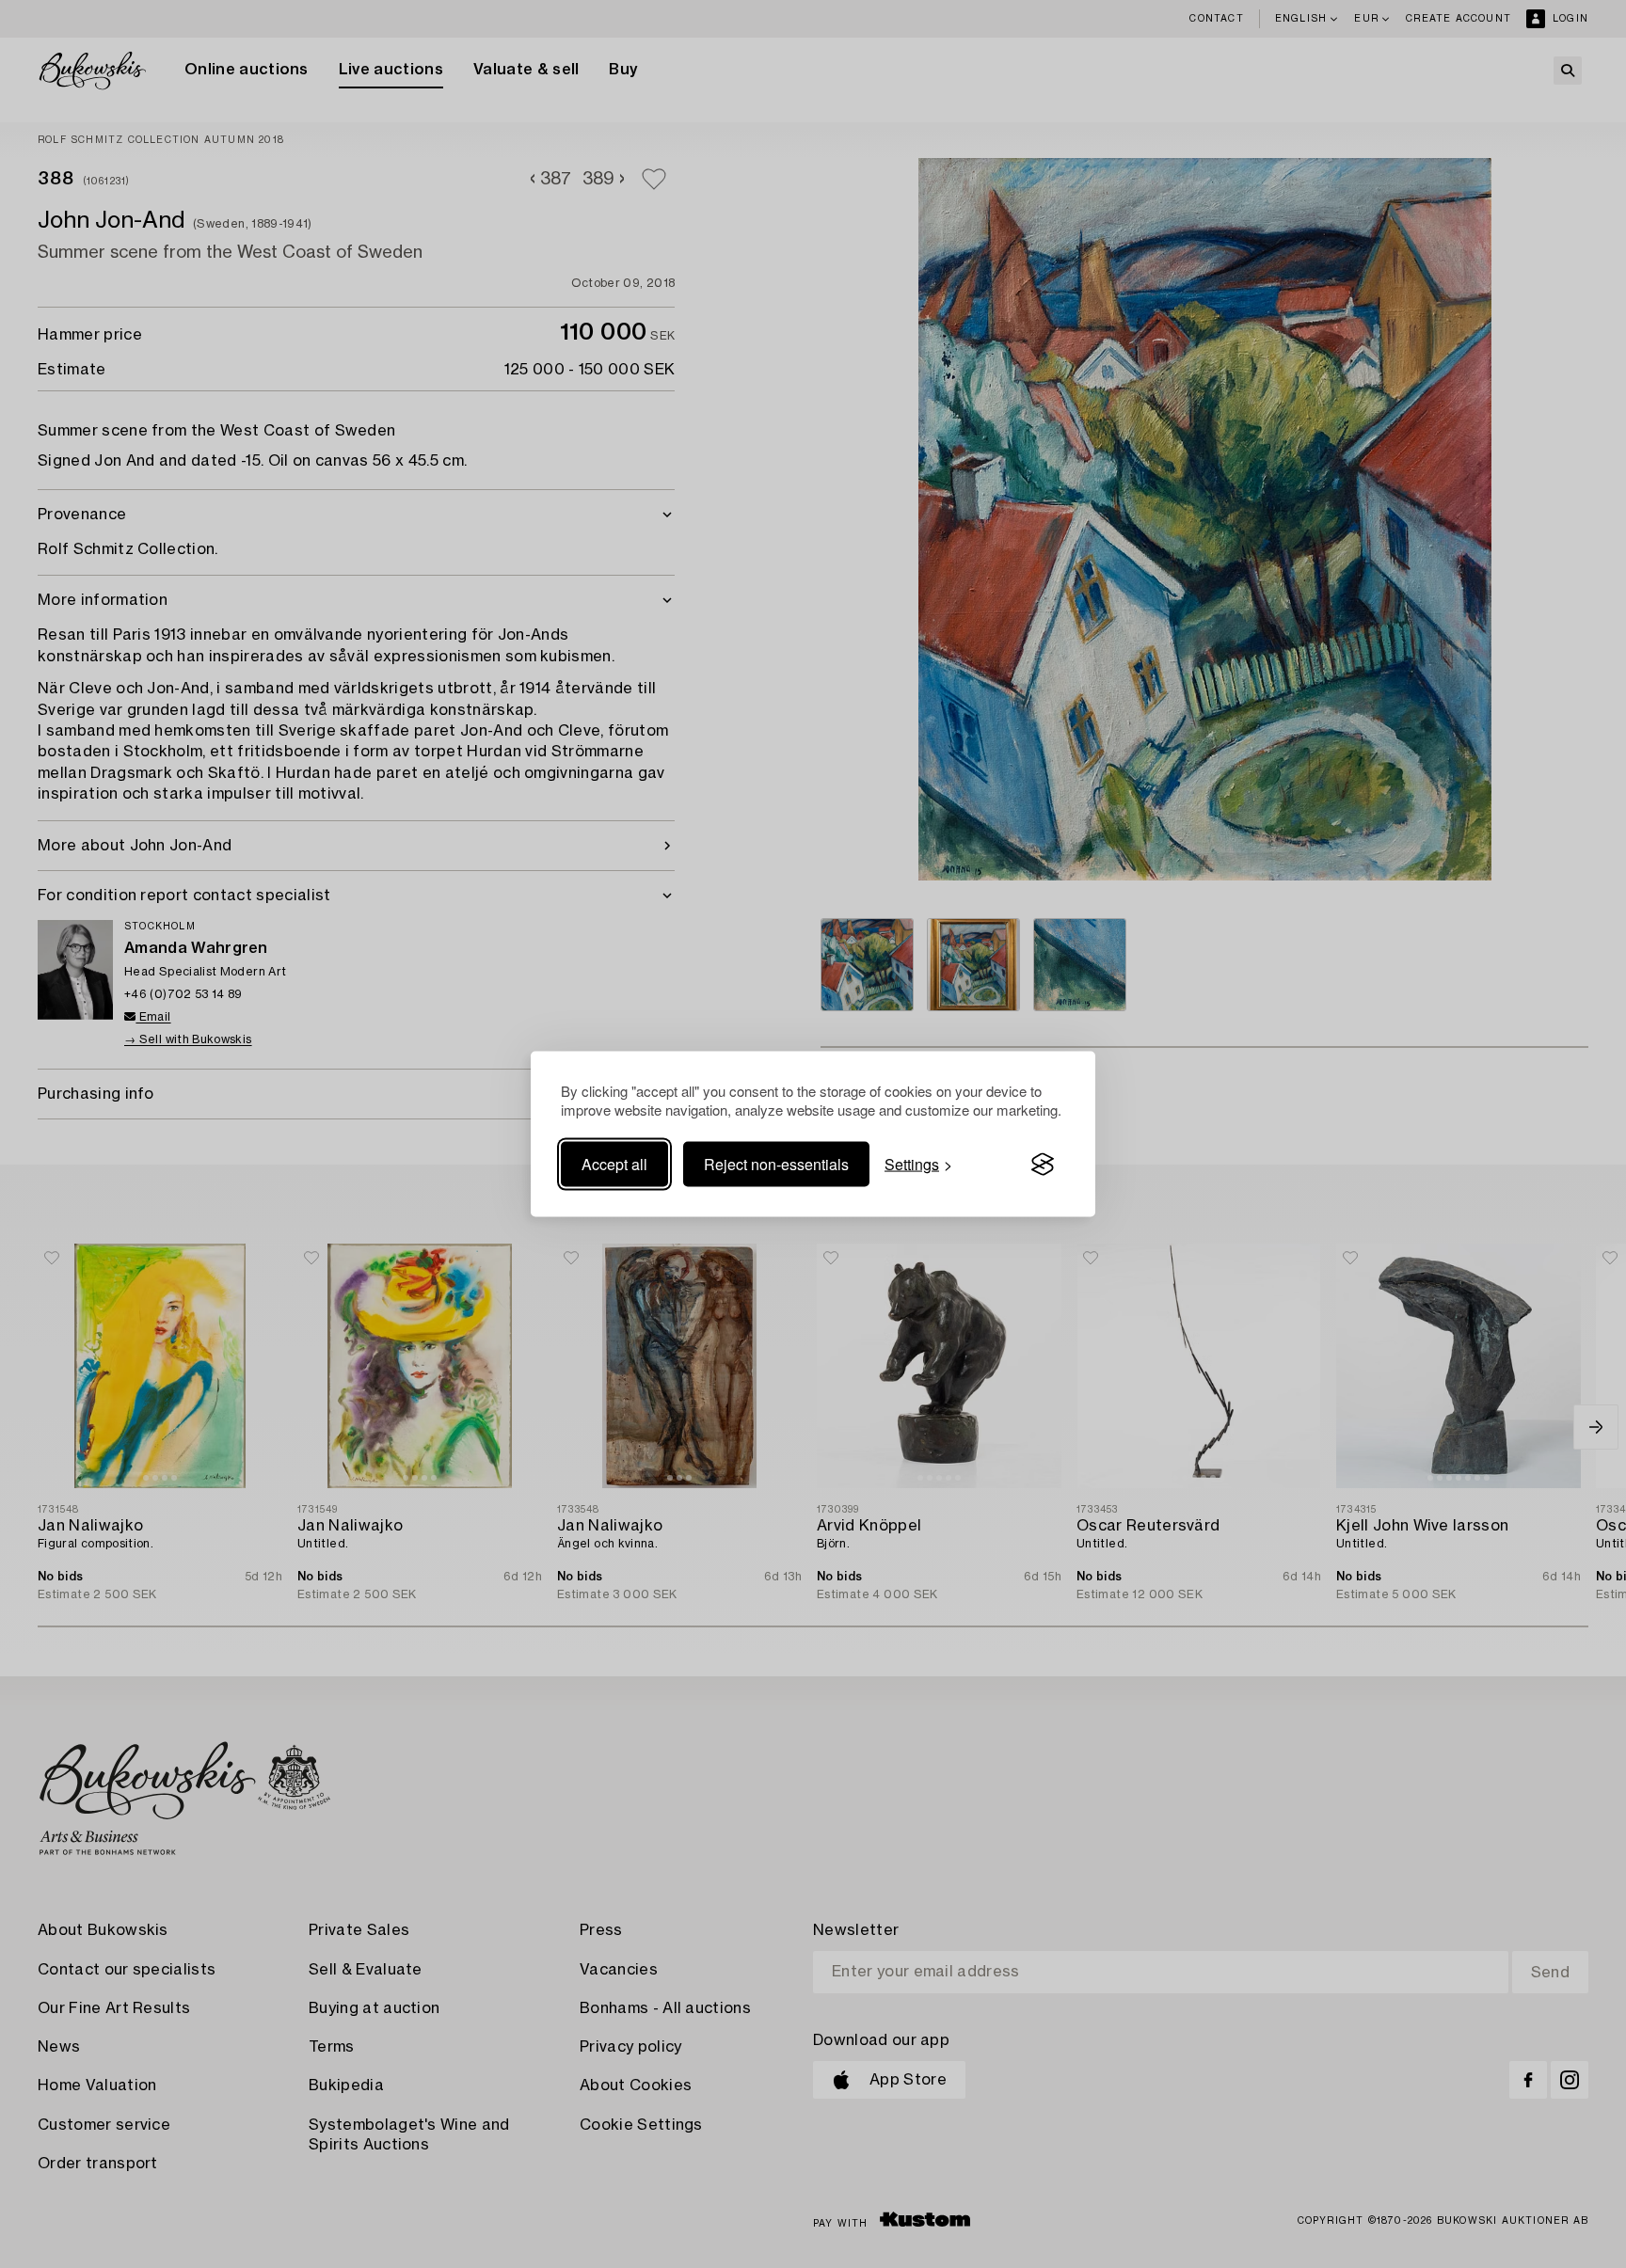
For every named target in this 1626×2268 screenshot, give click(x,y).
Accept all (614, 1164)
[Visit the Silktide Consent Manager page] (1043, 1165)
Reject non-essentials (776, 1164)
